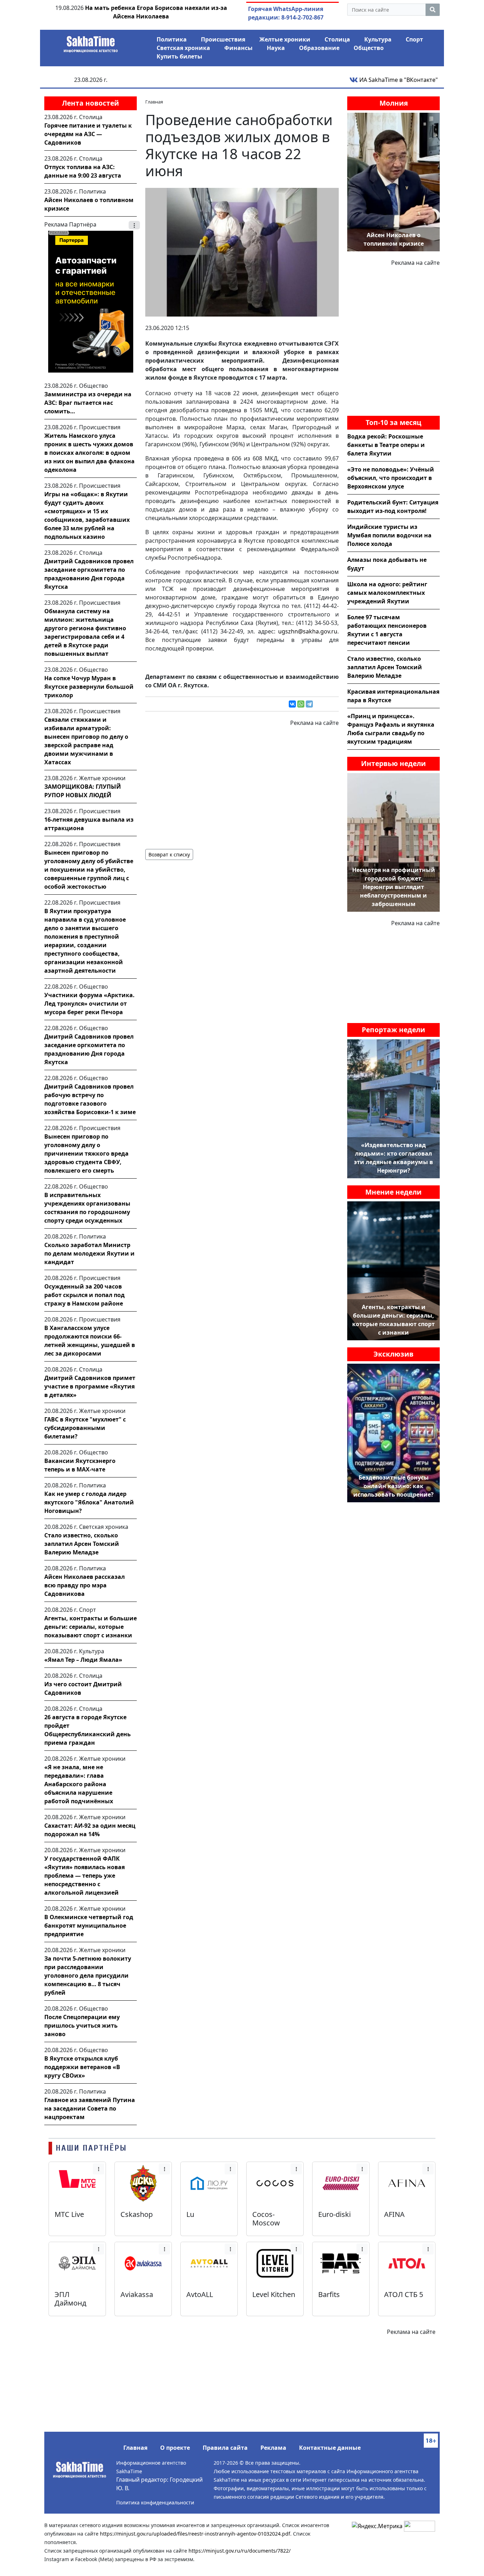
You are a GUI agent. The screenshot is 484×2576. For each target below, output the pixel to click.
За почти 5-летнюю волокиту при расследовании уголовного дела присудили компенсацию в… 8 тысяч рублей (88, 1976)
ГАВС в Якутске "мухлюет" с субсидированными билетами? (85, 1428)
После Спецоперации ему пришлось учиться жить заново (82, 2025)
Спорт (414, 39)
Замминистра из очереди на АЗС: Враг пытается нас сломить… (88, 403)
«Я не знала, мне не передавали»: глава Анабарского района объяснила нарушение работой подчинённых (79, 1784)
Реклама (273, 2448)
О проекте (175, 2448)
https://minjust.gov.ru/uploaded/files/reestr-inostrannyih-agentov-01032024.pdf (195, 2534)
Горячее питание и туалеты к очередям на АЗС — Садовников (88, 134)
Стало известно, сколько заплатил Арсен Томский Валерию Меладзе (82, 1544)
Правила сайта (225, 2448)
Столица (337, 39)
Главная (135, 2448)
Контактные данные (330, 2448)
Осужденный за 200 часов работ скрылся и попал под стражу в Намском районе (85, 1295)
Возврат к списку (169, 854)
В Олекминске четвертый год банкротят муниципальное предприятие (89, 1926)
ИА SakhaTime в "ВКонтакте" (398, 80)
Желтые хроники (285, 39)
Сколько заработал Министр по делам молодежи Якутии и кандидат (89, 1253)
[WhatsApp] (301, 704)
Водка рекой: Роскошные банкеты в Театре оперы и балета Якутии (386, 445)
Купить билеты (179, 56)
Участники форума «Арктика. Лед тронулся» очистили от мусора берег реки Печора (89, 1004)
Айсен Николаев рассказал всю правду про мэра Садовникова (85, 1585)
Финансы (238, 48)
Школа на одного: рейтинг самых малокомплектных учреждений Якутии (387, 593)
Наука (276, 48)
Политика (172, 39)
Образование (319, 48)
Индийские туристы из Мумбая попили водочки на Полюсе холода (389, 535)
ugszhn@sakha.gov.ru (308, 631)
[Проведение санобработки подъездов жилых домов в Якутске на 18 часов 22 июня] (242, 252)
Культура (378, 39)
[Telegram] (309, 704)
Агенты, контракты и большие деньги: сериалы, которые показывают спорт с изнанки (91, 1627)
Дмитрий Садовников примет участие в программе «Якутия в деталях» (90, 1386)
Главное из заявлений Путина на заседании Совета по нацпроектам (90, 2108)
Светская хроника (183, 48)
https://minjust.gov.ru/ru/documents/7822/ (240, 2551)
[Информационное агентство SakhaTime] (91, 42)
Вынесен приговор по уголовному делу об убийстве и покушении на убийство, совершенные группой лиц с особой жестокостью (89, 870)
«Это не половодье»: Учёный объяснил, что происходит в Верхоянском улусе (391, 478)
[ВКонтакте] (292, 704)
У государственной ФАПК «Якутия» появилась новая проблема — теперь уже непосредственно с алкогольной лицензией (85, 1876)
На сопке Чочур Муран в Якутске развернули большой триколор (89, 687)
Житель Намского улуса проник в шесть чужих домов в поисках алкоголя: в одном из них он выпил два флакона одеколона (89, 453)
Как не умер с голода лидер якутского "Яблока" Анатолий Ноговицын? (89, 1502)
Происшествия (223, 39)
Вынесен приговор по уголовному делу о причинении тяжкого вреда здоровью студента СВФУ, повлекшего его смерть (86, 1153)
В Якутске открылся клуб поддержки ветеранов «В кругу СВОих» (82, 2067)
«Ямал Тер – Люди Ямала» (83, 1660)
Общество (369, 48)
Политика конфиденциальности (155, 2502)
